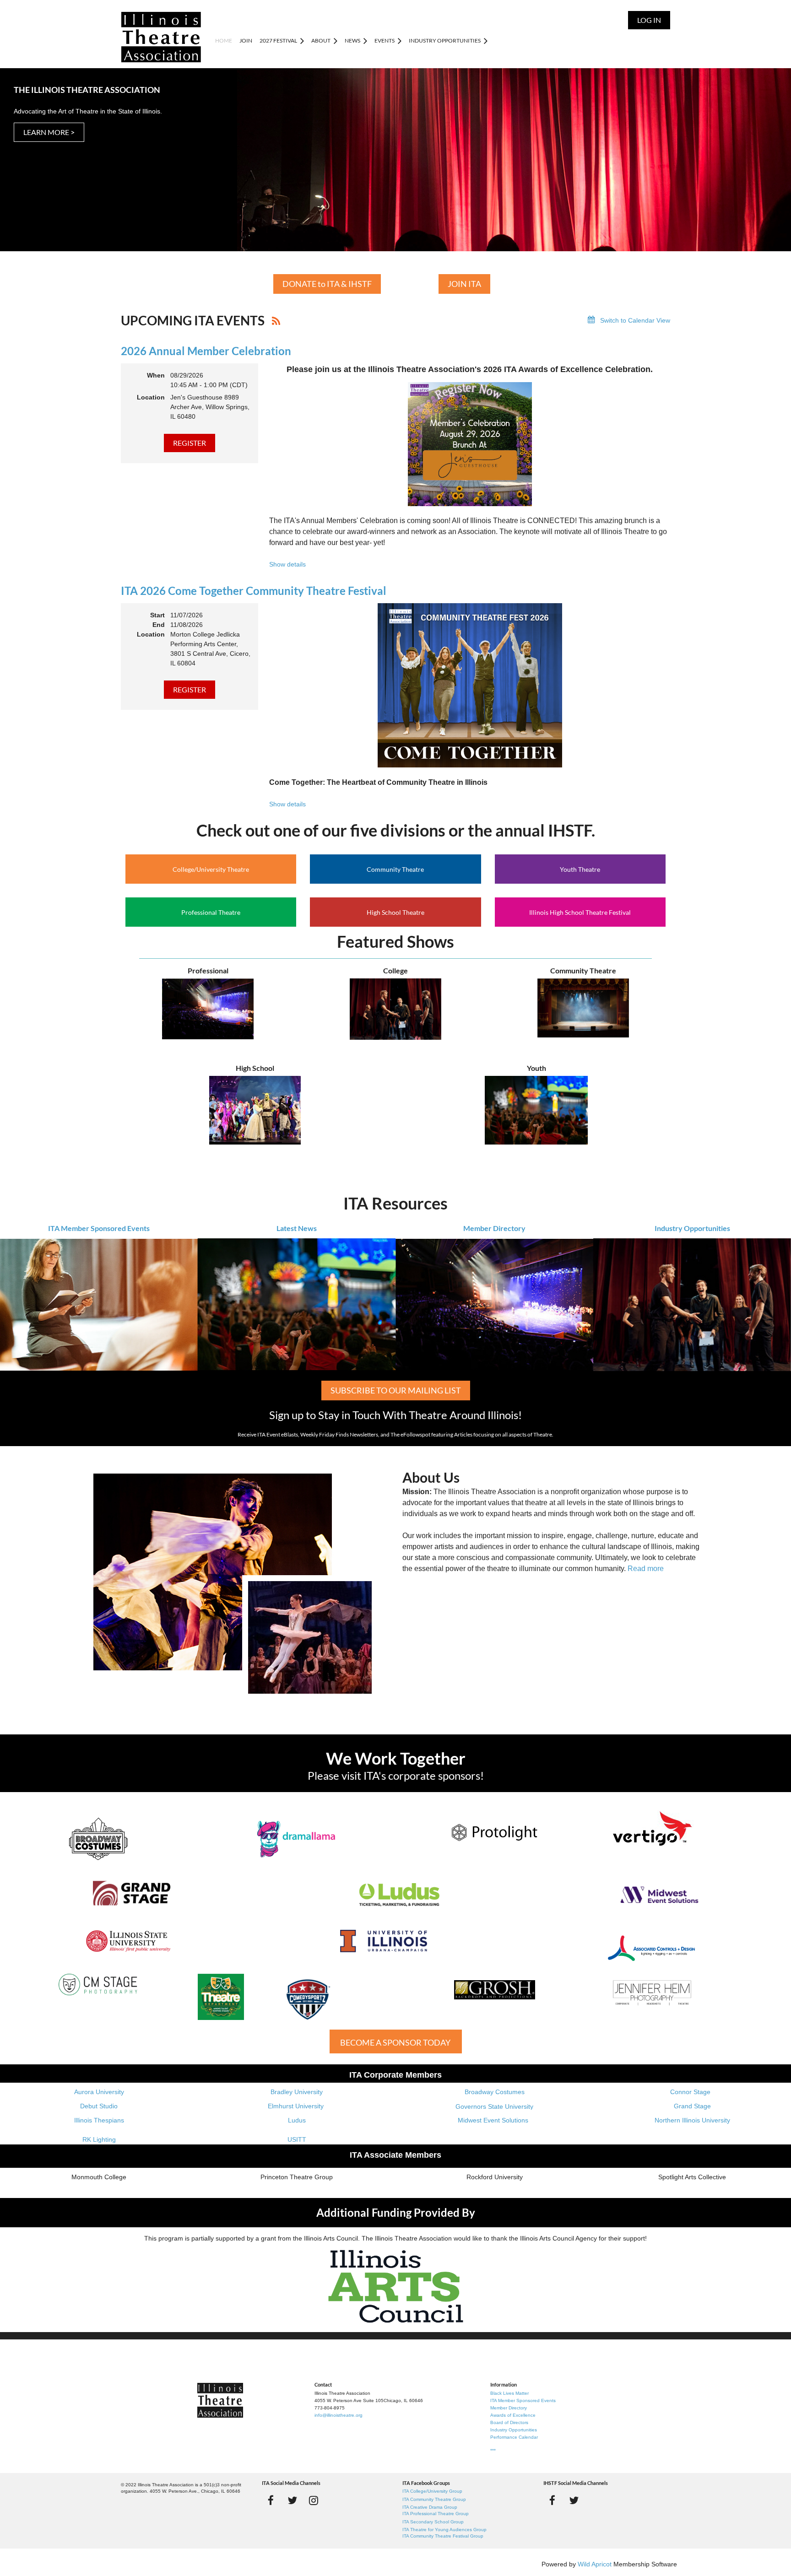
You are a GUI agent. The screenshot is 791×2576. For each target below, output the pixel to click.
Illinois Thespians (99, 2120)
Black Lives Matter (509, 2393)
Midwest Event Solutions (493, 2120)
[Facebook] (271, 2500)
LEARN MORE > (49, 132)
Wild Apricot (595, 2564)
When (156, 375)
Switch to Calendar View (635, 320)
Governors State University (494, 2106)
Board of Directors (509, 2422)
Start (157, 615)
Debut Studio (99, 2106)
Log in (649, 20)
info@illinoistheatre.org (339, 2415)
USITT (297, 2139)
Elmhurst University (297, 2106)
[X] (292, 2500)
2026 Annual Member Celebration (206, 351)
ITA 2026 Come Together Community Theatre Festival (254, 591)
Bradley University (297, 2092)
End (159, 625)
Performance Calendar (514, 2437)
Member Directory (494, 1228)
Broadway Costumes (495, 2092)
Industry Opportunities (692, 1228)
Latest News (297, 1228)
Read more (646, 1569)
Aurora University (99, 2092)
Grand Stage (692, 2106)
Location (151, 397)
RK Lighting (99, 2139)
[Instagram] (314, 2500)
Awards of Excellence (513, 2415)
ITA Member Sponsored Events (99, 1228)
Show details (287, 564)
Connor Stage (690, 2092)
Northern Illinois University (692, 2120)
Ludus (297, 2120)
